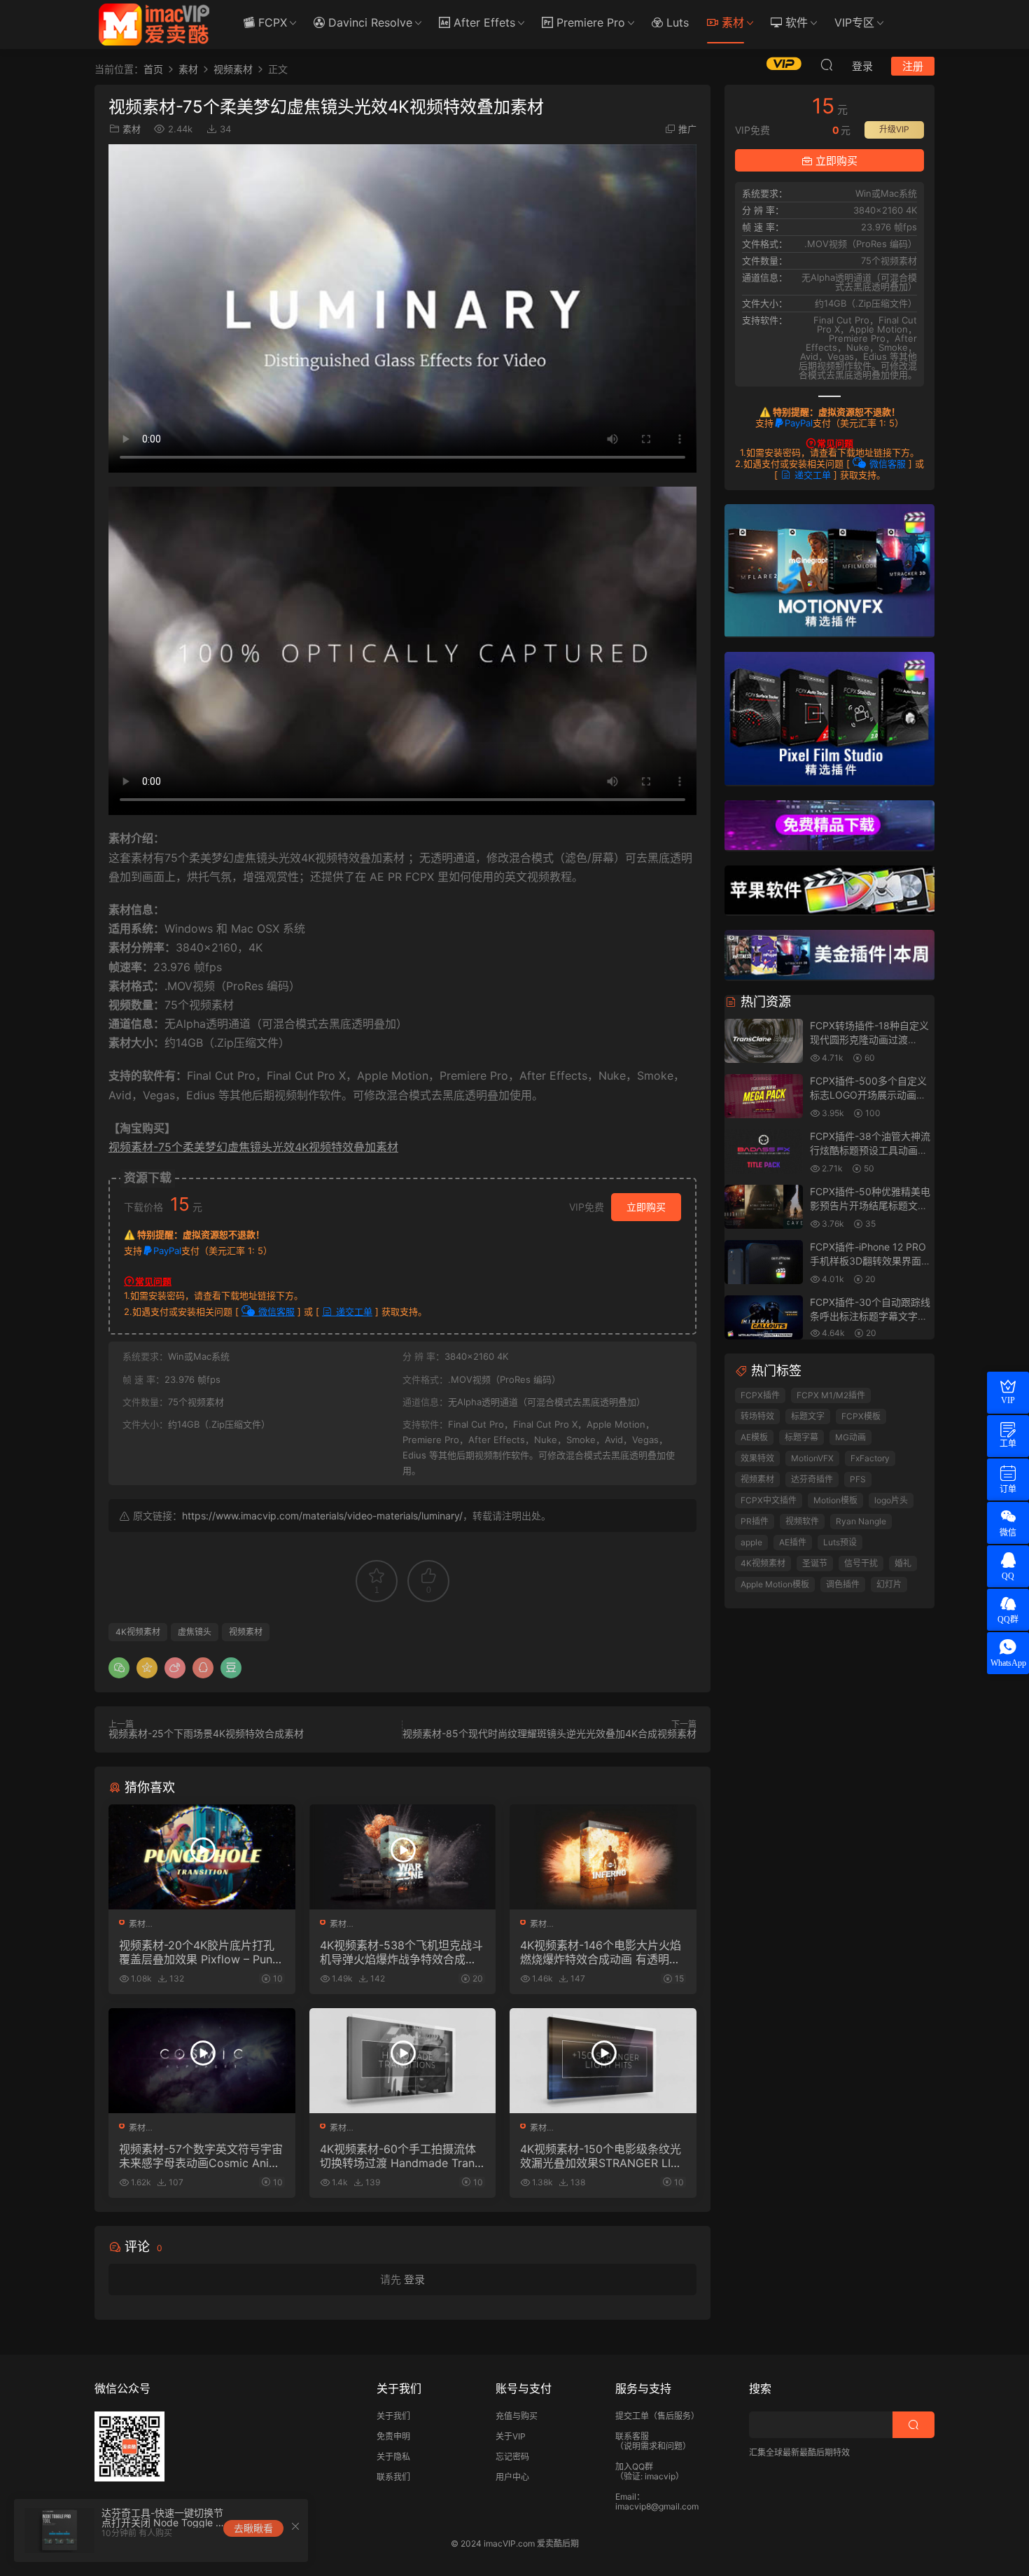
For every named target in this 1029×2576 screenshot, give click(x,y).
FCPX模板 (861, 1416)
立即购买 (646, 1207)
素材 (731, 22)
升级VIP (894, 129)
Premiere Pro (589, 22)
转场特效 (757, 1416)
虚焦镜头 (195, 1632)
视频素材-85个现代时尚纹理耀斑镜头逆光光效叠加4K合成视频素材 (549, 1733)
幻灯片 (889, 1584)
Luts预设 (840, 1542)
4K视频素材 (138, 1632)
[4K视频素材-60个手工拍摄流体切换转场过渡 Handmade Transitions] (403, 2061)
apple (751, 1542)
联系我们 (393, 2477)
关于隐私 (393, 2457)
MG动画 (850, 1437)
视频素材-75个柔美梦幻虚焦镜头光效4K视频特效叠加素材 (253, 1147)
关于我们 (393, 2416)
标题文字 (808, 1416)
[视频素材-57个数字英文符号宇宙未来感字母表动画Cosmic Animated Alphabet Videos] (202, 2061)
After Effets (483, 22)
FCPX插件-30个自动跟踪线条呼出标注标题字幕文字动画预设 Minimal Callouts (870, 1316)
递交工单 (353, 1311)
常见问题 (153, 1281)
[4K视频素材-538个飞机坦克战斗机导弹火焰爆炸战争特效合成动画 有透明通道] (403, 1857)
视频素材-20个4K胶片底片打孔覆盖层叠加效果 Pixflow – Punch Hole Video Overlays (199, 1952)
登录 (414, 2279)
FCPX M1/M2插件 (831, 1395)
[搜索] (827, 64)
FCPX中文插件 (769, 1500)
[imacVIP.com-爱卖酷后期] (154, 25)
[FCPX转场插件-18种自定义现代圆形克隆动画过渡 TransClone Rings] (764, 1042)
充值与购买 (517, 2416)
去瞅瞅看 (253, 2528)
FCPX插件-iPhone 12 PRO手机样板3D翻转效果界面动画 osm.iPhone (870, 1260)
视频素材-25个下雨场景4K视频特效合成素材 (206, 1733)
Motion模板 (835, 1500)
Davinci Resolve (369, 22)
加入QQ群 (634, 2466)
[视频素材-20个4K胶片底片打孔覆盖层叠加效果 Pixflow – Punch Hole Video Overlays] (202, 1857)
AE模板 (754, 1437)
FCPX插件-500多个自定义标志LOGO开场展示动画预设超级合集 (868, 1094)
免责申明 (393, 2436)
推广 (687, 129)
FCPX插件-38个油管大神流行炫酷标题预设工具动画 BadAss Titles (870, 1150)
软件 (795, 22)
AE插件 (793, 1542)
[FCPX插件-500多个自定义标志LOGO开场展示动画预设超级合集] (764, 1097)
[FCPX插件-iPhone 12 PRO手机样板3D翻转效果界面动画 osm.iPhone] (764, 1263)
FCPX (271, 22)
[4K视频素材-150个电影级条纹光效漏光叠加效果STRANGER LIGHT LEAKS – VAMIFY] (603, 2061)
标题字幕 (801, 1437)
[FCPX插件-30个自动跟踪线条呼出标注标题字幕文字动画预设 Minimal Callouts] (764, 1318)
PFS (858, 1479)
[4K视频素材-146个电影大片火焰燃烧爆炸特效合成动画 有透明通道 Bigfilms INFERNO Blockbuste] (603, 1857)
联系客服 (632, 2436)
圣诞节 (815, 1563)
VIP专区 (854, 22)
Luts (676, 22)
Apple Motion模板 (775, 1584)
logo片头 (891, 1500)
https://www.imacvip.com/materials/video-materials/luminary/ (322, 1516)
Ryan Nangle (861, 1521)
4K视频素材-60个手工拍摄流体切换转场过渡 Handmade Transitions (401, 2156)
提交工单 (632, 2416)
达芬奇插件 (812, 1479)
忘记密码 (512, 2457)
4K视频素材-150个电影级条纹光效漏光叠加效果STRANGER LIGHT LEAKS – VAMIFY (601, 2156)
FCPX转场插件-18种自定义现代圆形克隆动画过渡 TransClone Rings (869, 1039)
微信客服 (275, 1311)
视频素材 (246, 1632)
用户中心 (512, 2477)
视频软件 (802, 1521)
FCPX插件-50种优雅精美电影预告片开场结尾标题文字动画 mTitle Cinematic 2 (870, 1205)
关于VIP (511, 2436)
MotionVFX (812, 1458)
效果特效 (757, 1458)
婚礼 (903, 1563)
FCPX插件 (760, 1395)
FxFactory (870, 1458)
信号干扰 (861, 1563)
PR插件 (755, 1521)
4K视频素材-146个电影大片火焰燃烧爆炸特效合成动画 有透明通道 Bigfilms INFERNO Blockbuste (602, 1952)
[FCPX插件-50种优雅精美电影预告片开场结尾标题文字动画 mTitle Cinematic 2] (764, 1207)
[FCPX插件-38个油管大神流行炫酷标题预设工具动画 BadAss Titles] (764, 1152)
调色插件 (843, 1584)
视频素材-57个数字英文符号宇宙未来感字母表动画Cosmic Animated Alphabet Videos (201, 2156)
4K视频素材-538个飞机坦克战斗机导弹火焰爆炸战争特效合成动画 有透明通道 (401, 1952)
